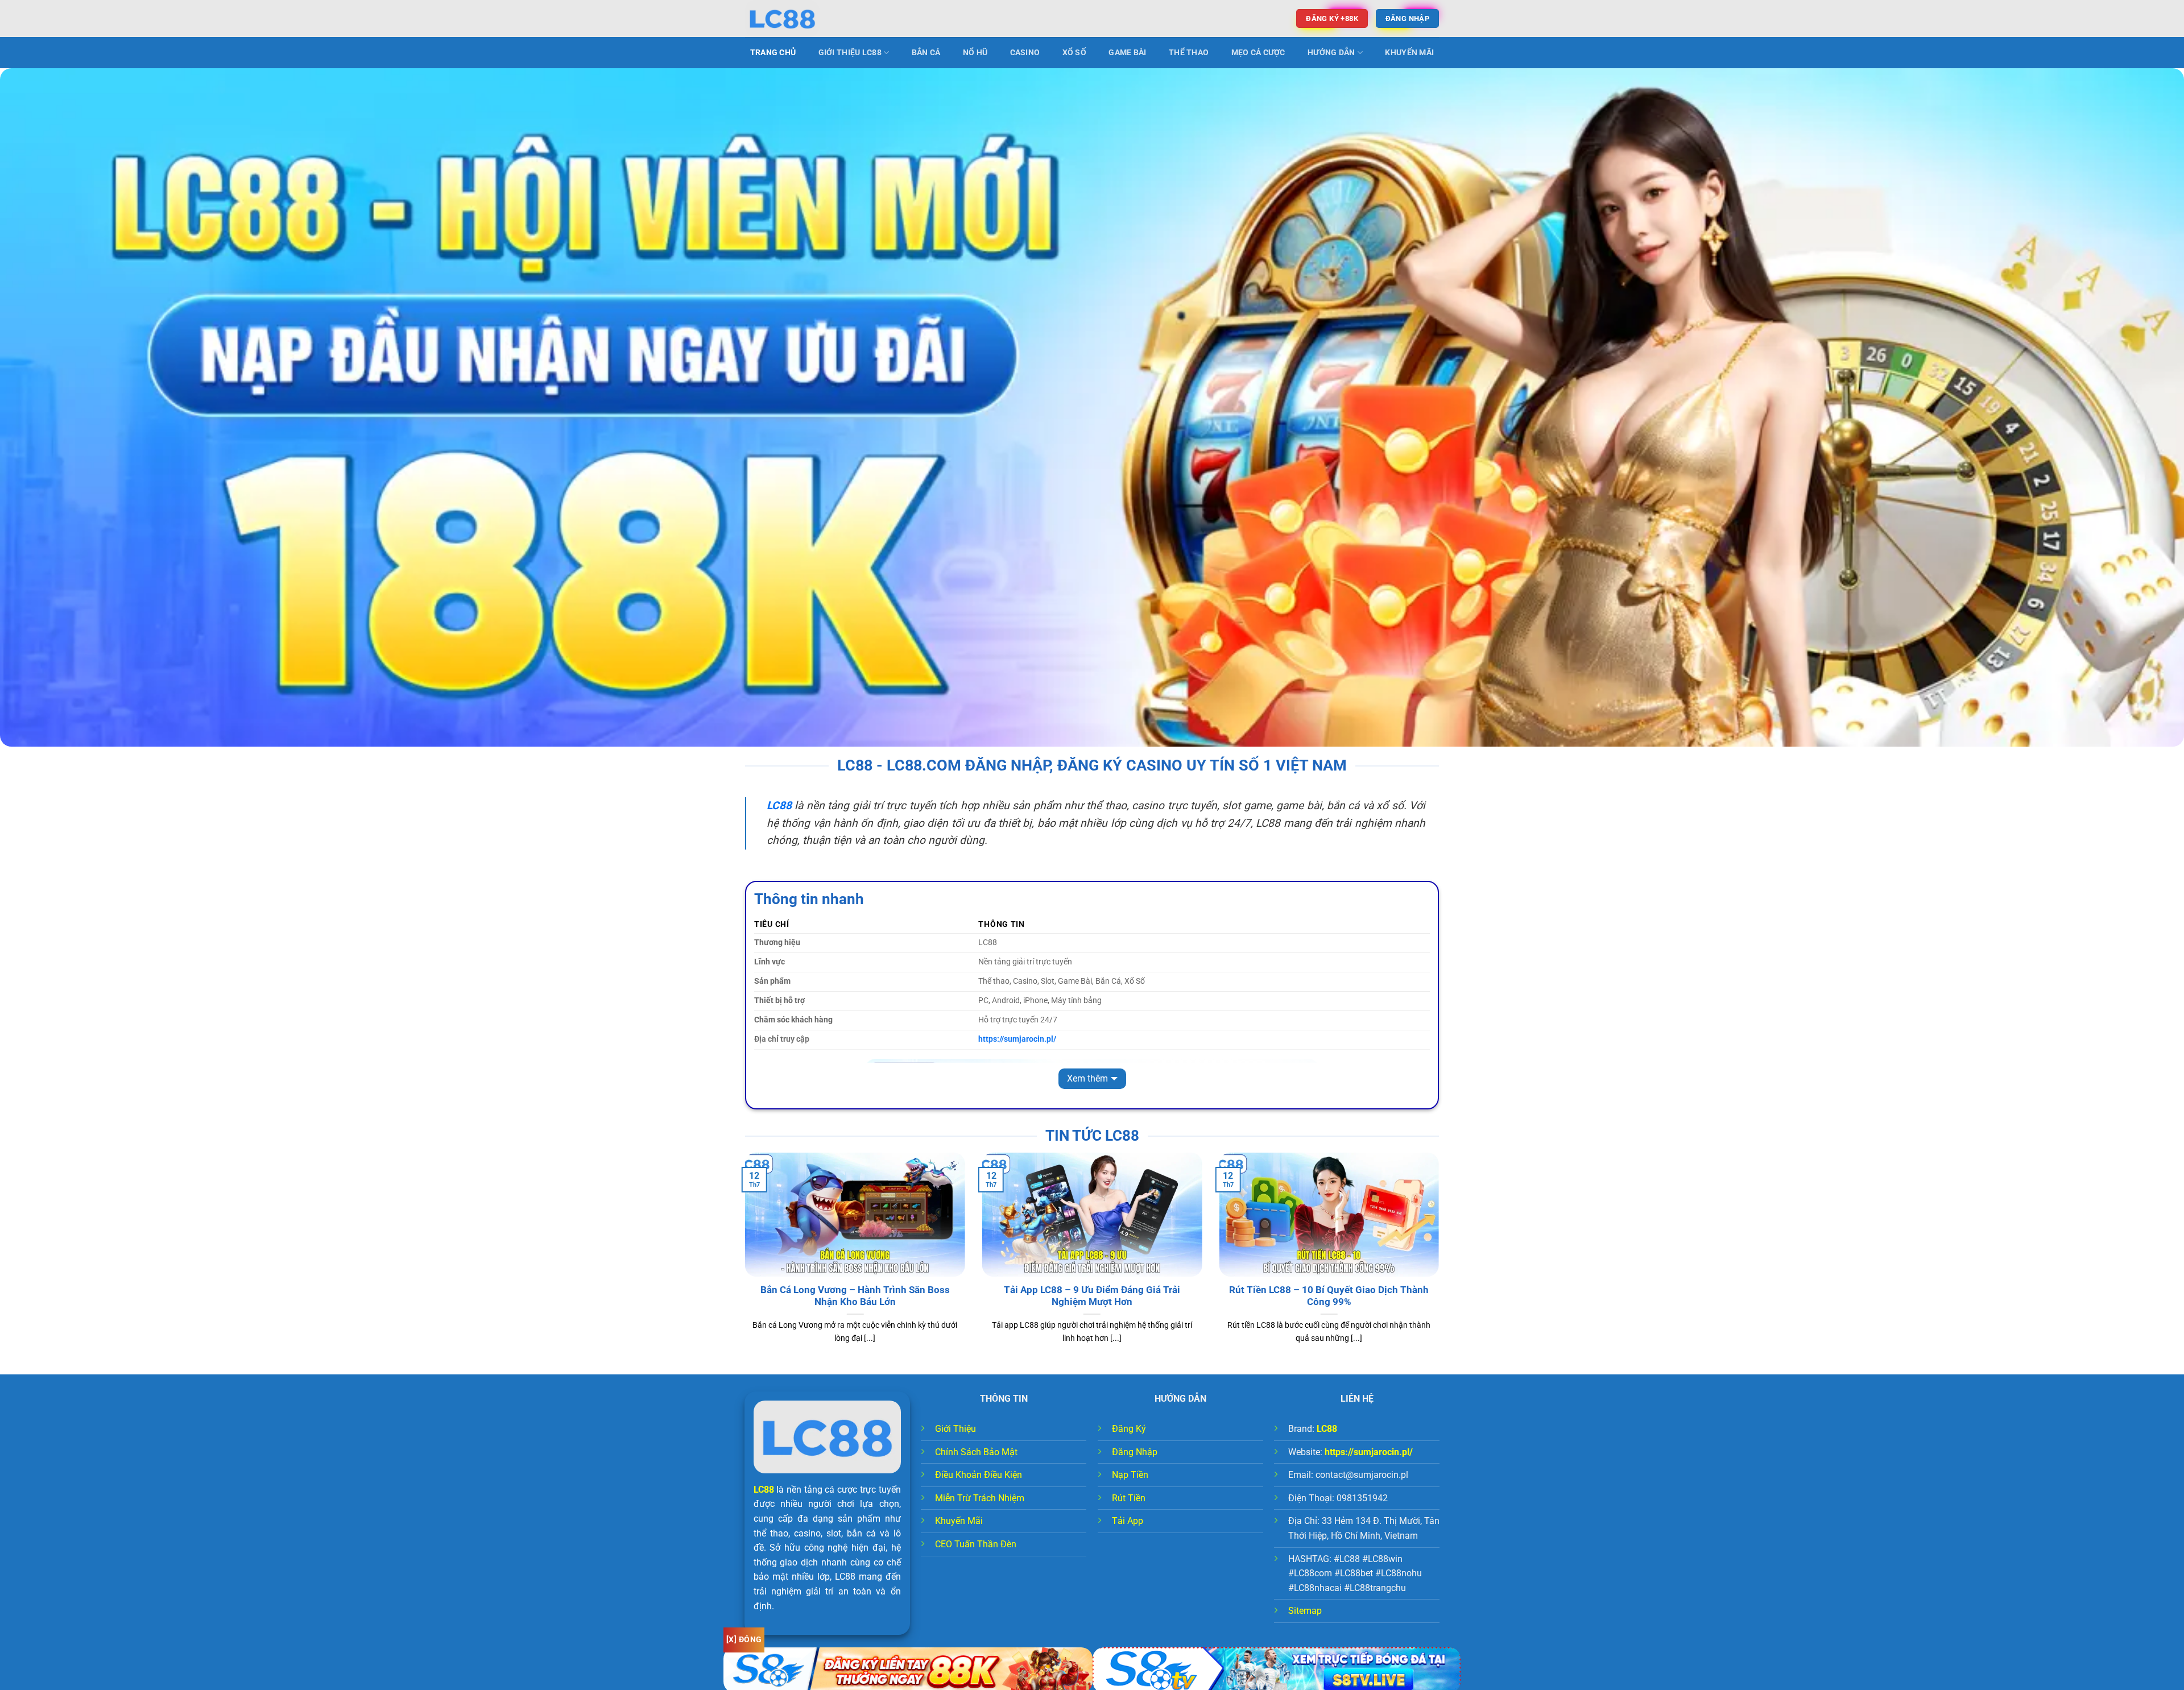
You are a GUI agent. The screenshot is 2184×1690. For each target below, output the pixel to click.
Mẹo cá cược (1258, 53)
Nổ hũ (975, 53)
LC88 (764, 1490)
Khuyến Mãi (1409, 53)
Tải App (1128, 1521)
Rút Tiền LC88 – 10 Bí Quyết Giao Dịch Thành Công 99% (1329, 1296)
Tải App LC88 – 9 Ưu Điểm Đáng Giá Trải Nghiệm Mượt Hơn (1092, 1296)
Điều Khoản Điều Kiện (979, 1475)
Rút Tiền (1129, 1498)
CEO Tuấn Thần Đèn (976, 1544)
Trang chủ (773, 53)
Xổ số (1074, 53)
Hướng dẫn (1331, 53)
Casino (1025, 53)
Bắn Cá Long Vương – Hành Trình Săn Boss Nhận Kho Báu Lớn (855, 1296)
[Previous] (743, 1262)
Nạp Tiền (1130, 1475)
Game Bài (1127, 53)
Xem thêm (1087, 1078)
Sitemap (1305, 1611)
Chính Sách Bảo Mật (976, 1452)
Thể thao (1189, 53)
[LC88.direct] (802, 18)
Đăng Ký (1129, 1429)
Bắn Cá (926, 53)
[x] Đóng (744, 1639)
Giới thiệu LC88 (850, 53)
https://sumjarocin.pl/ (1369, 1452)
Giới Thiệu (955, 1429)
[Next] (1441, 1262)
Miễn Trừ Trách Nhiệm (980, 1498)
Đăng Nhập (1135, 1452)
